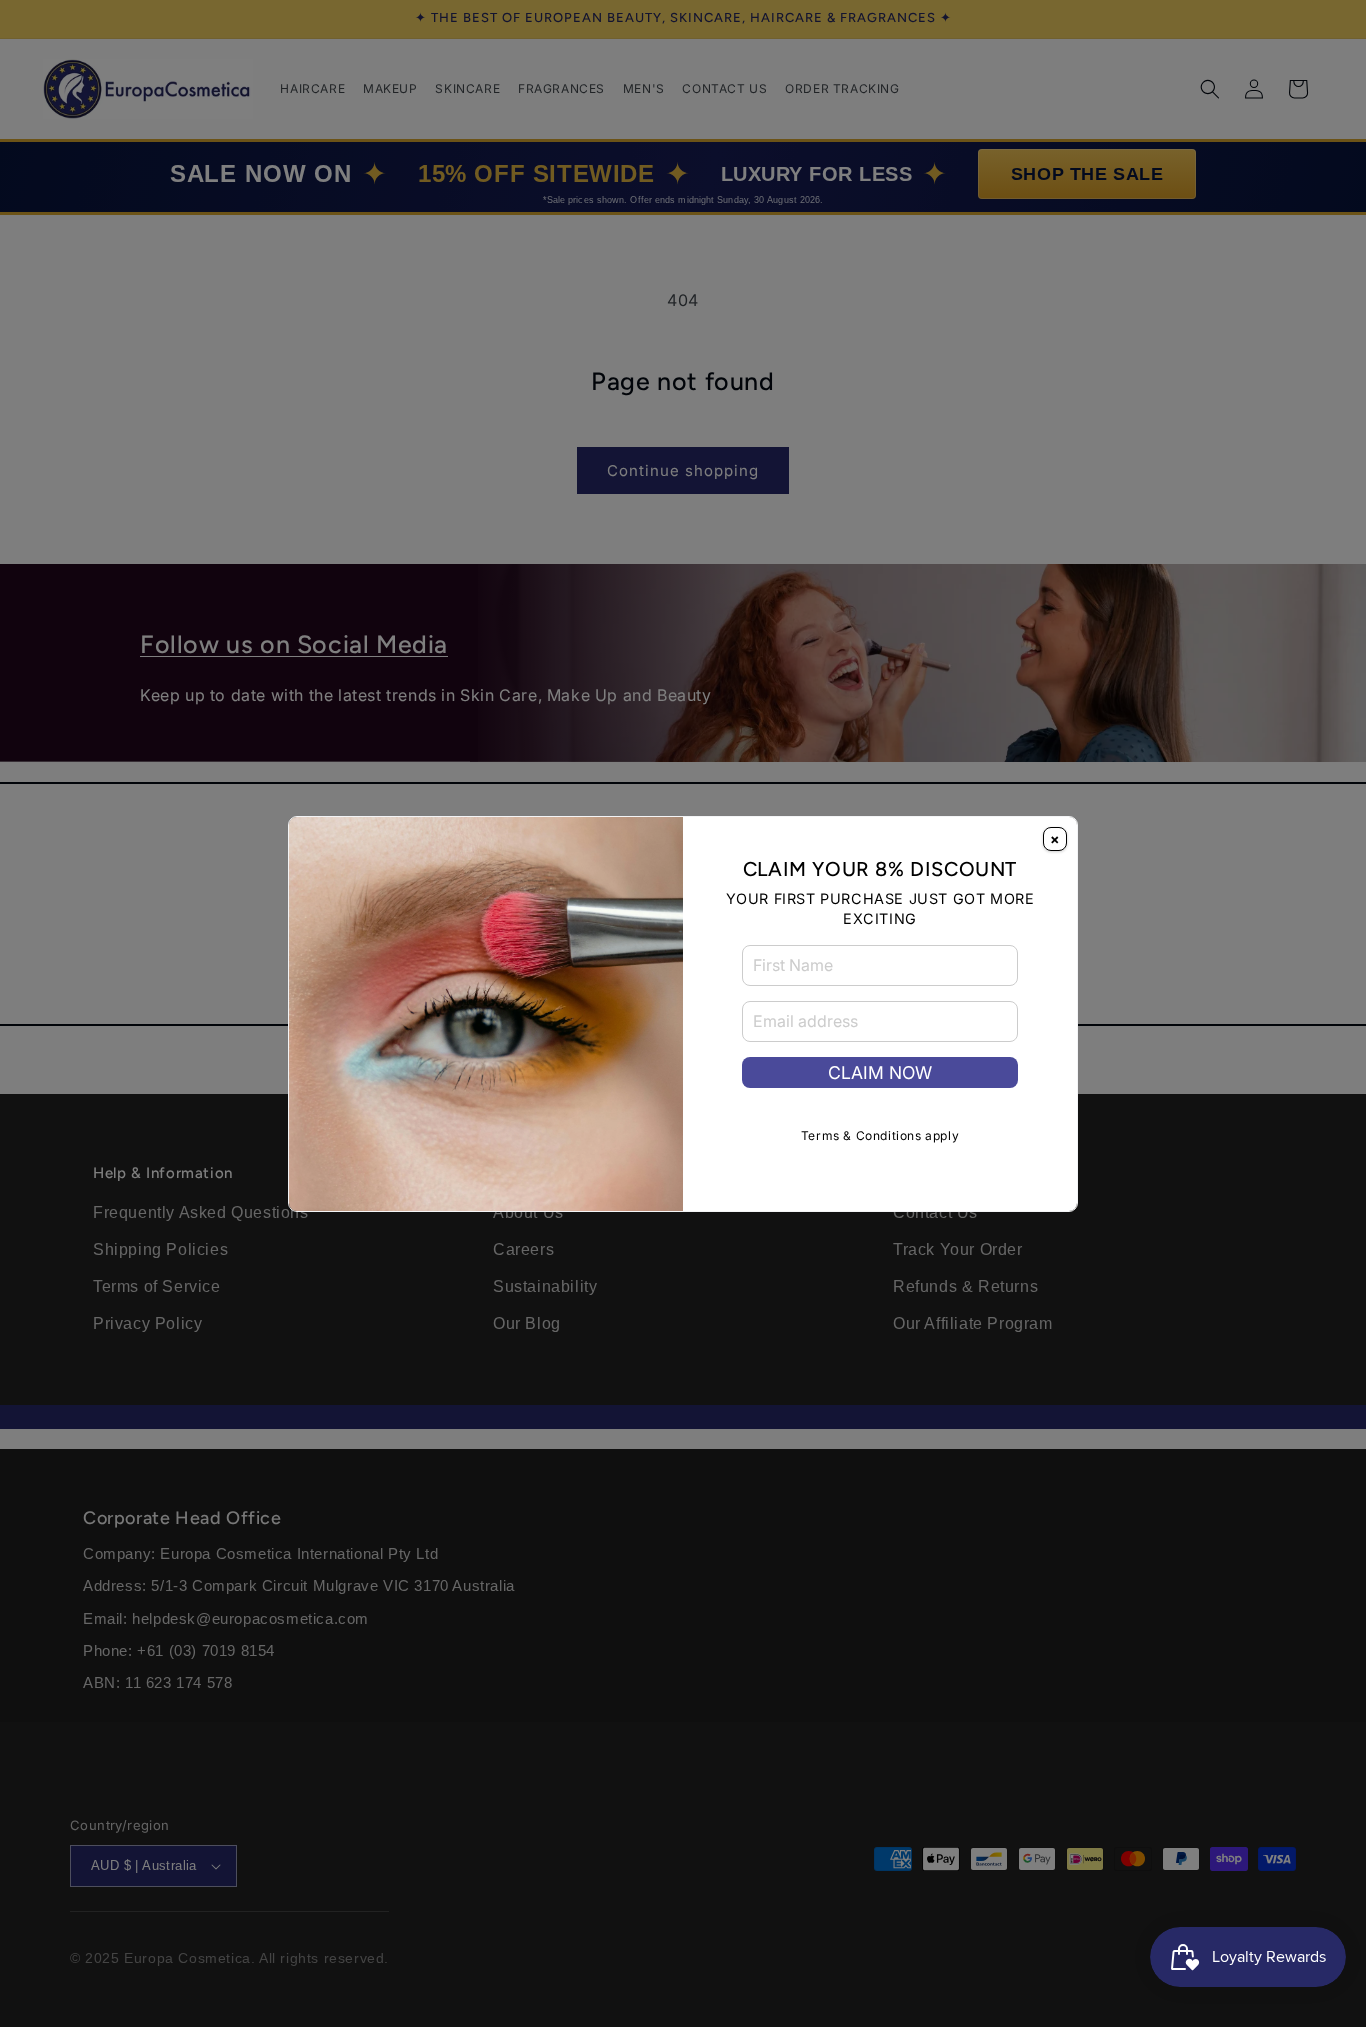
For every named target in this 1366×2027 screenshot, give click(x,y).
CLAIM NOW (880, 1072)
